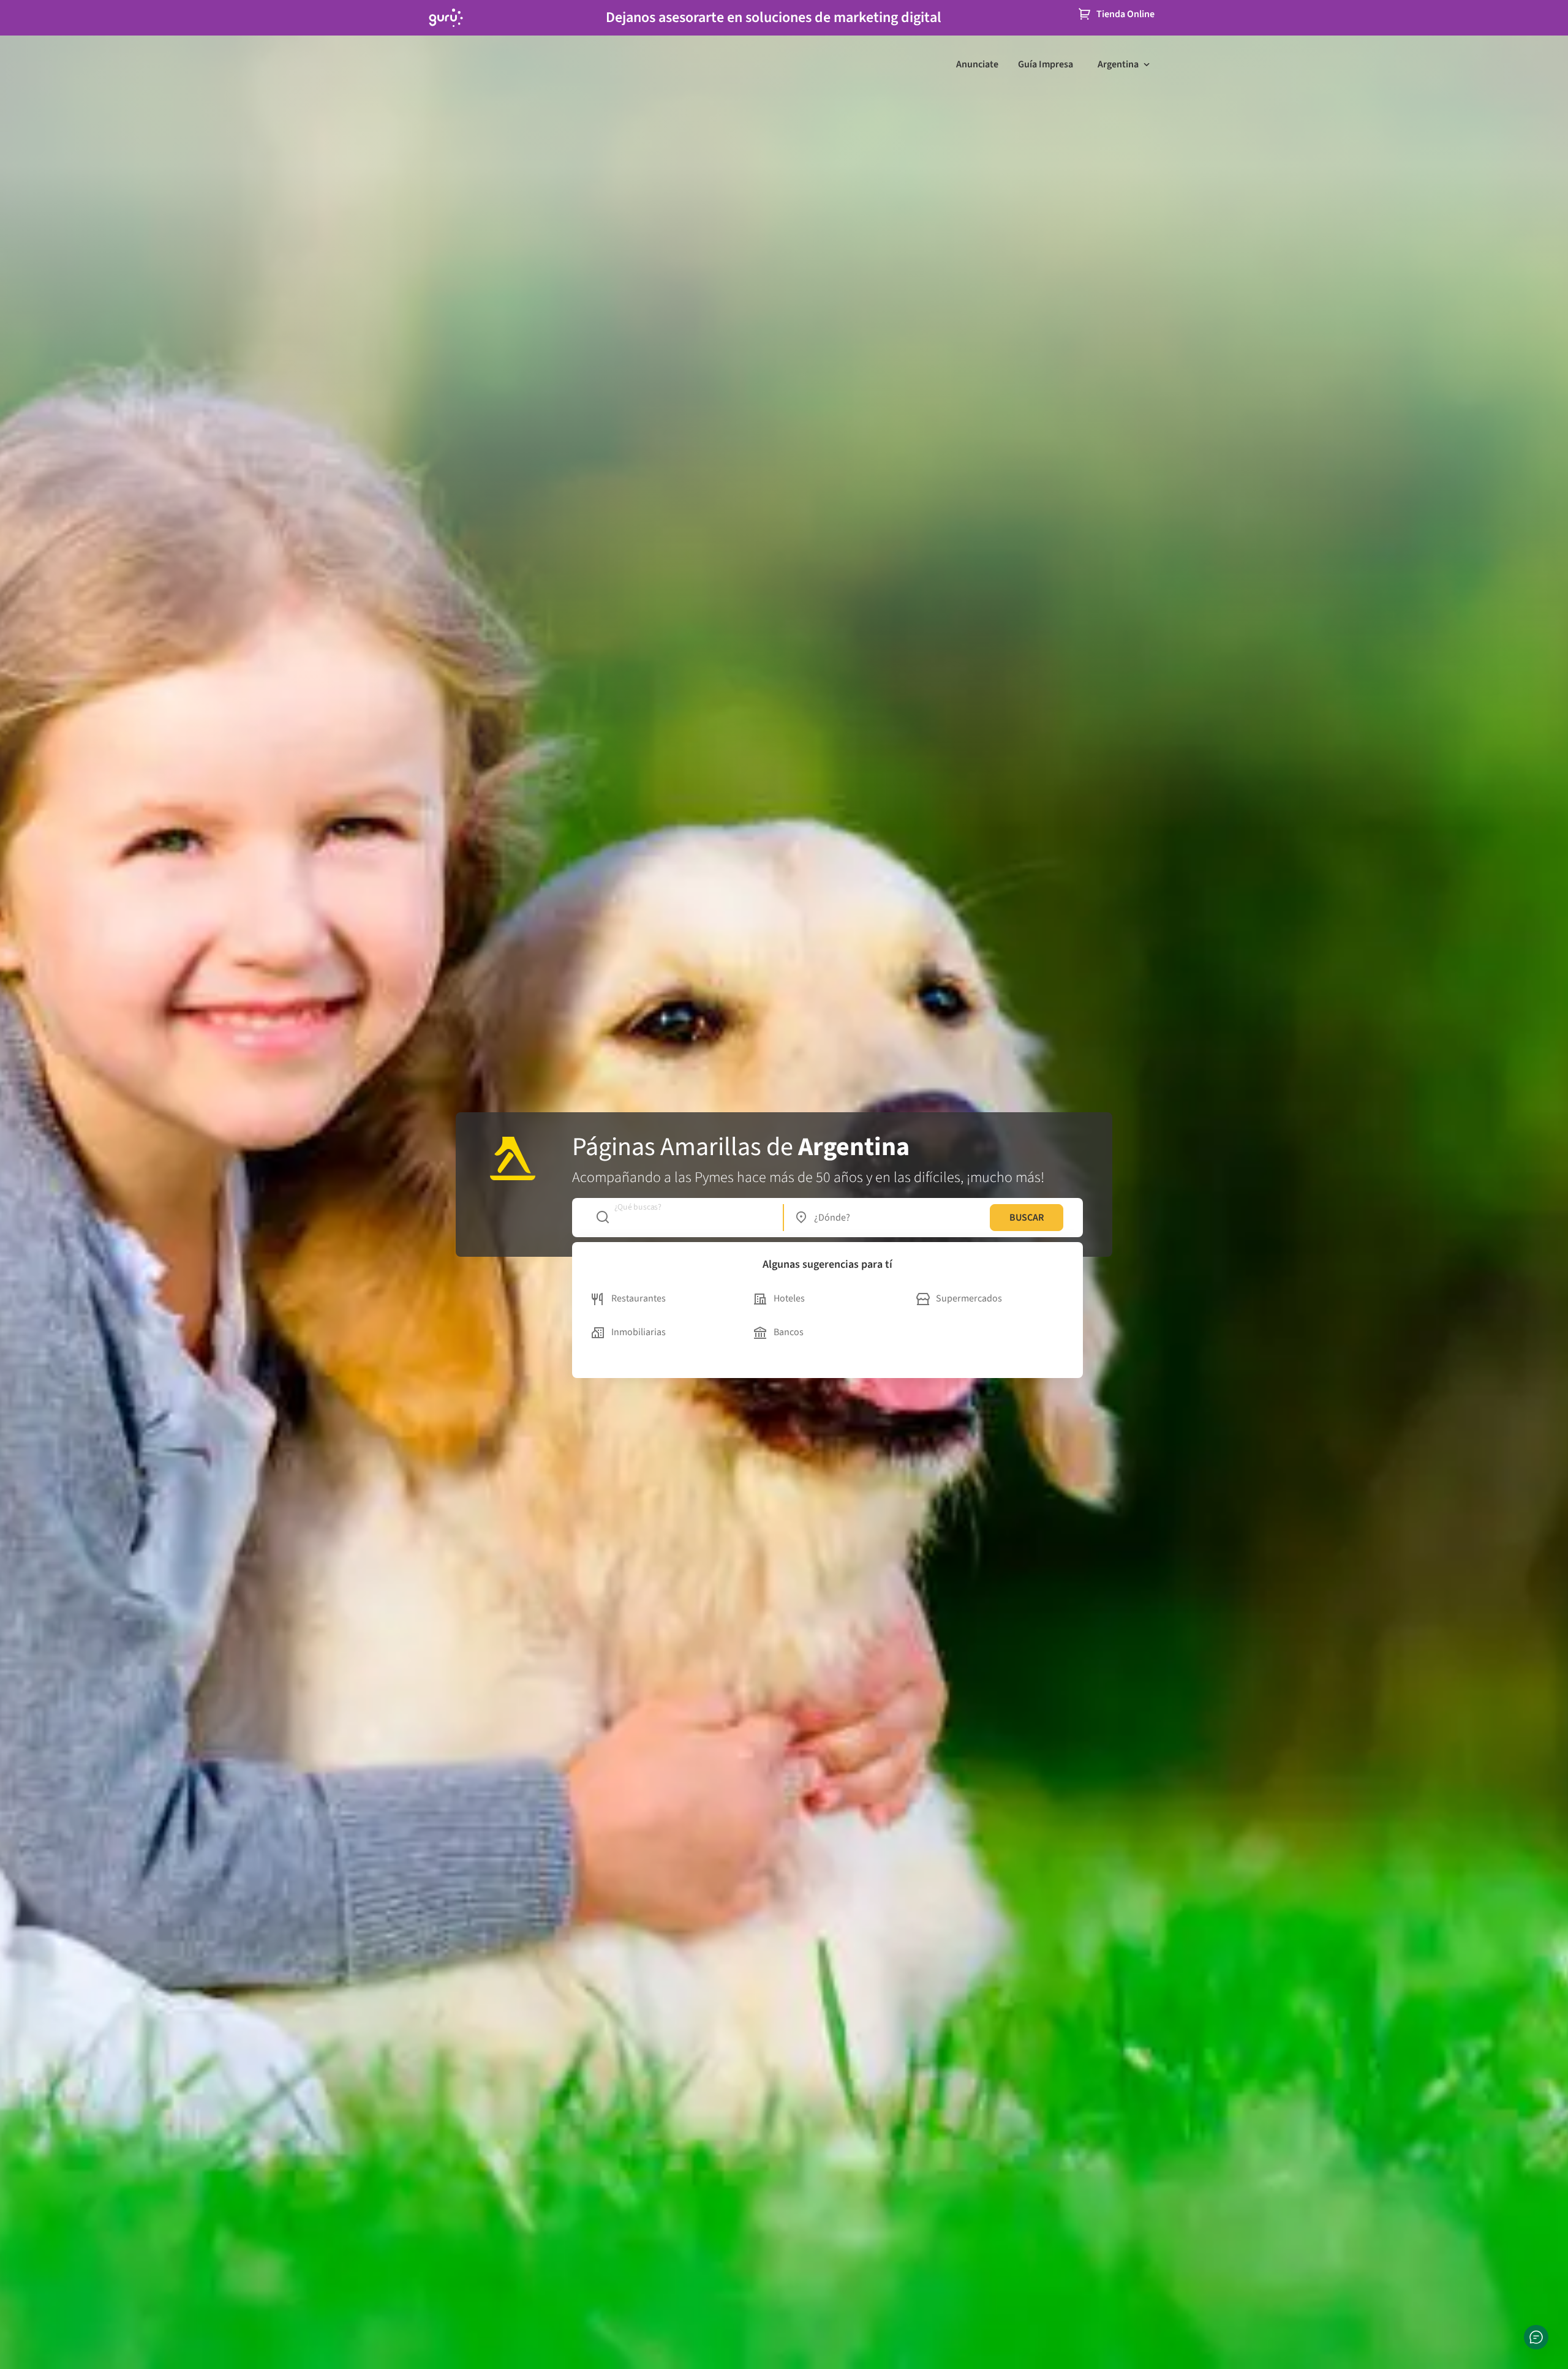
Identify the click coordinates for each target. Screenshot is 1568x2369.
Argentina (1118, 64)
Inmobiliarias (639, 1332)
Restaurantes (639, 1298)
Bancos (789, 1332)
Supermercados (969, 1298)
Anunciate (977, 64)
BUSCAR (1027, 1218)
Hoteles (789, 1298)
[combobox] (683, 1218)
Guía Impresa (1046, 64)
